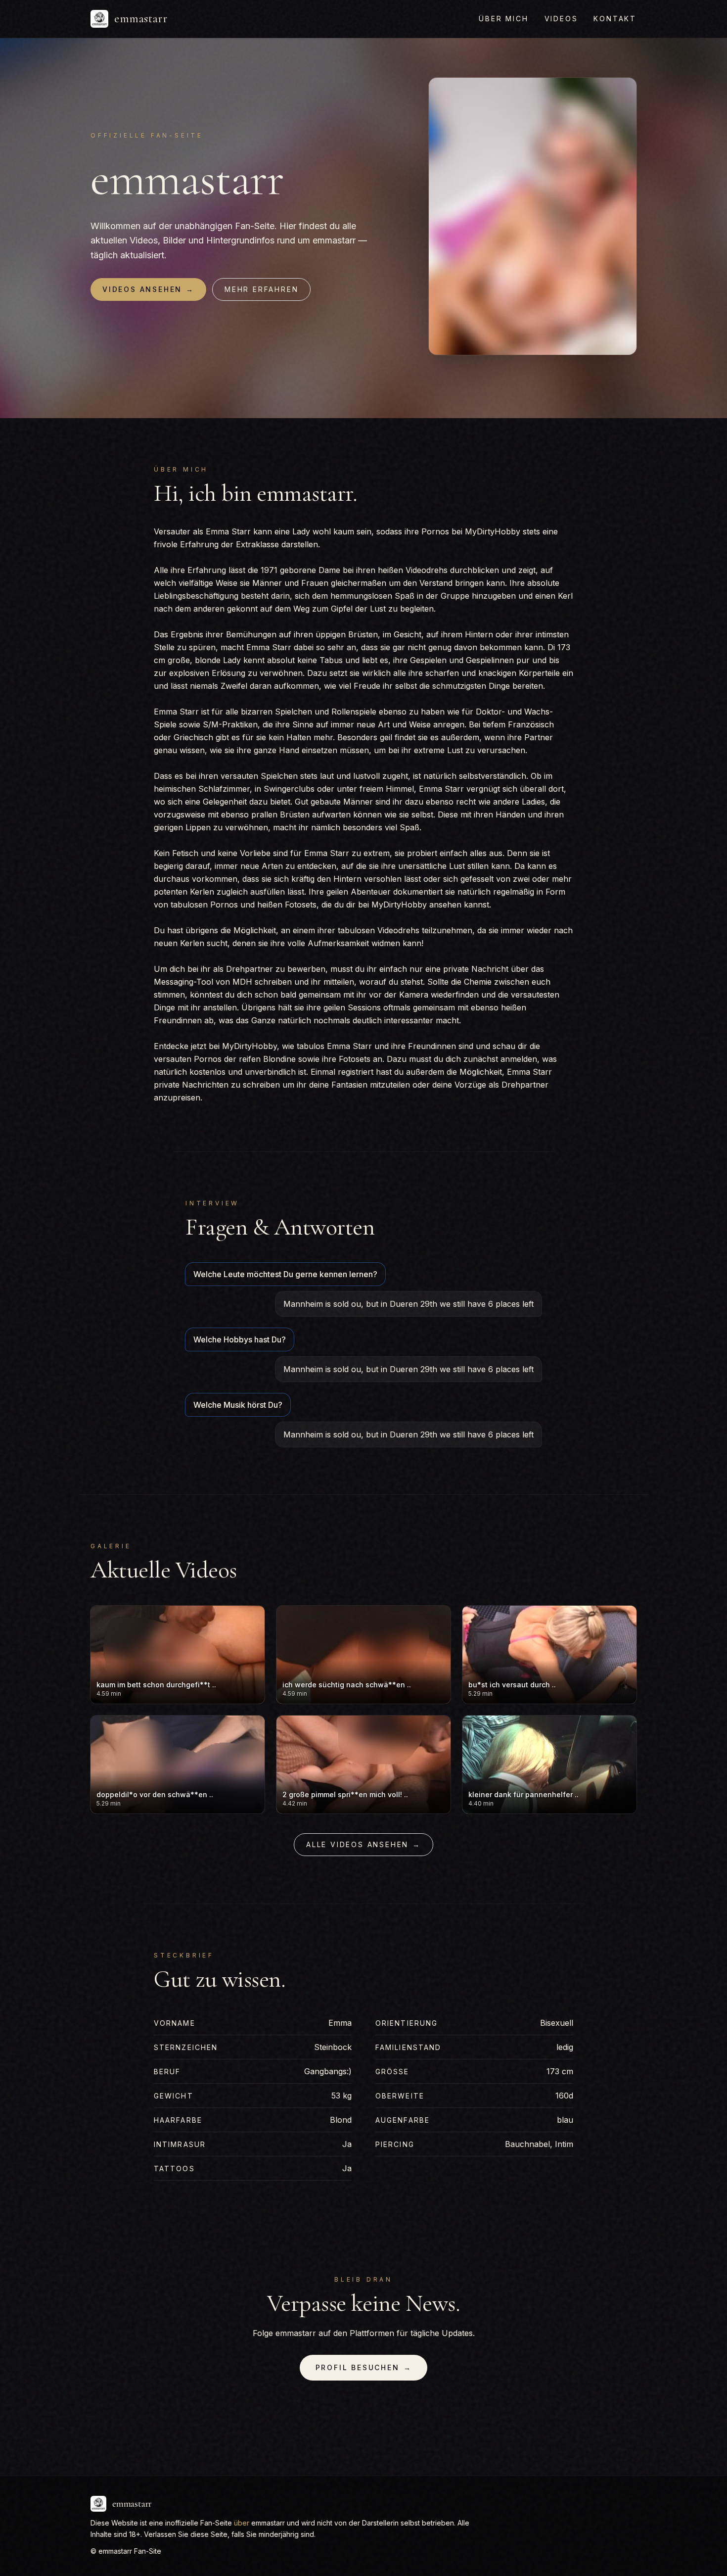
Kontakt (615, 19)
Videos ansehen (148, 289)
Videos (561, 19)
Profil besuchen (364, 2367)
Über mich (503, 19)
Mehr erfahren (261, 289)
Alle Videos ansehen (363, 1844)
